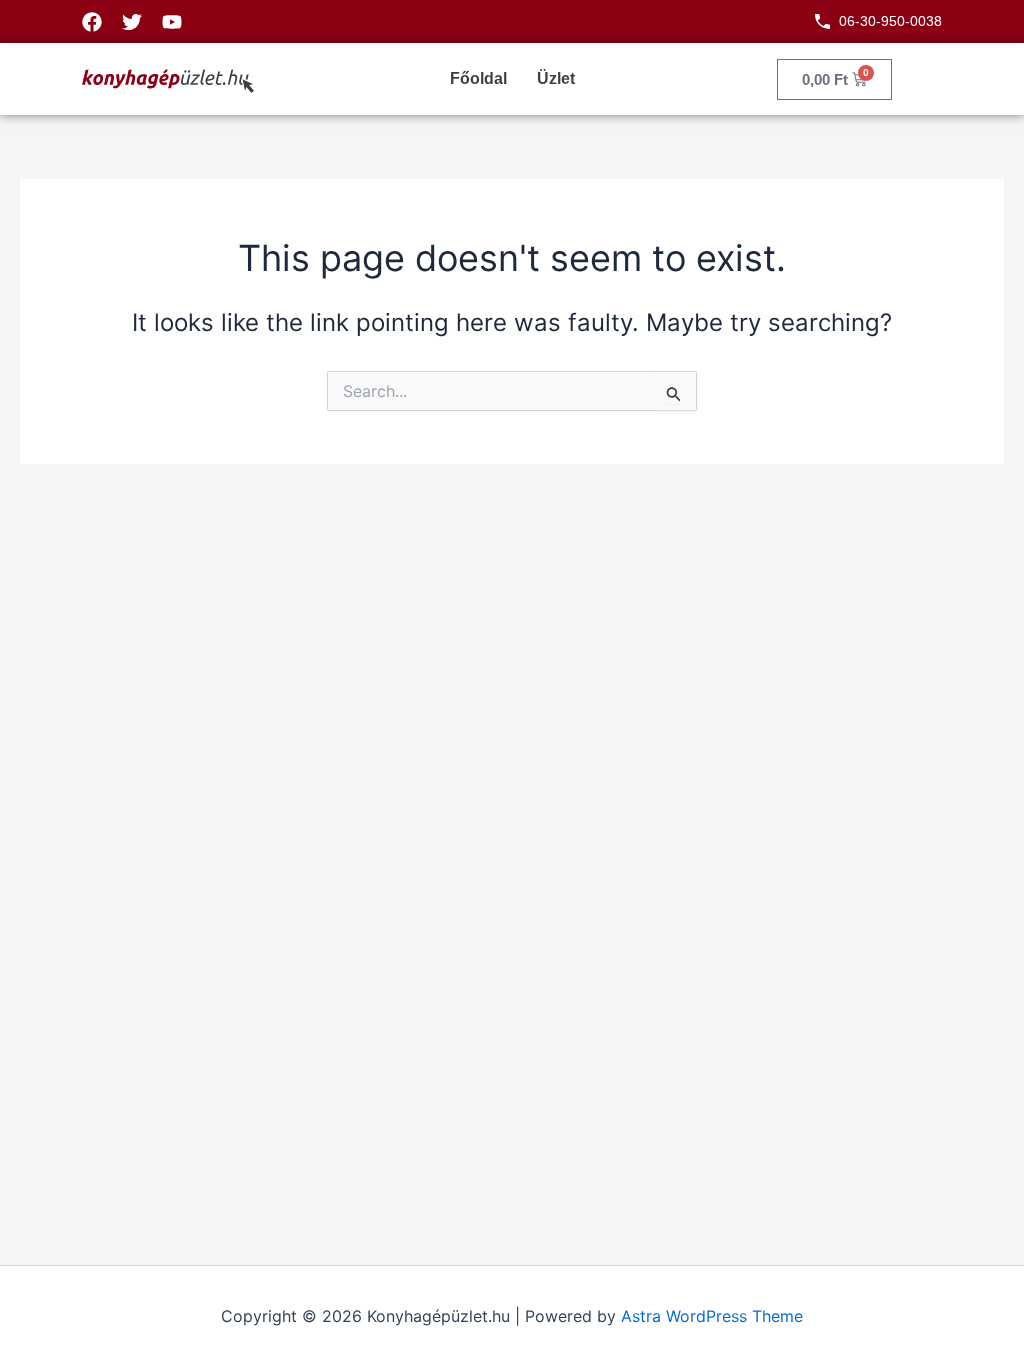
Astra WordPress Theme (712, 1316)
